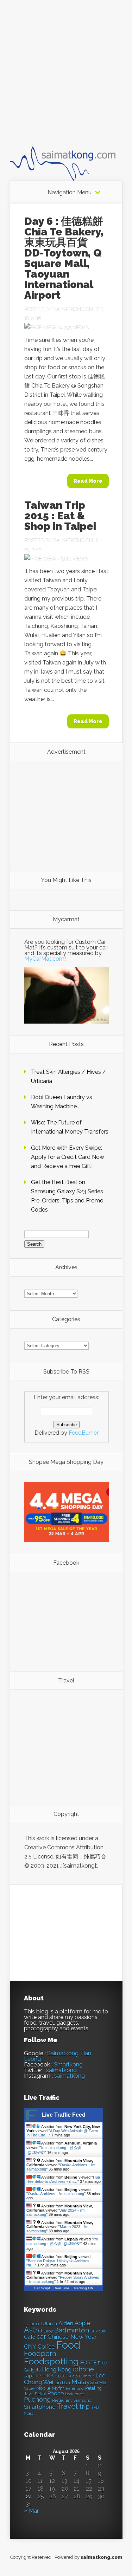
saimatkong (61, 2070)
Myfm (58, 2388)
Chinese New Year (72, 2337)
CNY (30, 2347)
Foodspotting (51, 2361)
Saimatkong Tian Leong (58, 2056)
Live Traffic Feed (64, 2115)
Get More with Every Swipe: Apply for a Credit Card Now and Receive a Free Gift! (68, 1157)
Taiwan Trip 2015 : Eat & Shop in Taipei (60, 516)
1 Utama (32, 2324)
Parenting (75, 2389)
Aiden (66, 2323)
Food (68, 2345)
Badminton (72, 2330)
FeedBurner (84, 1433)
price (79, 2394)
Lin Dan (62, 2383)
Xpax (29, 2413)
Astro (33, 2330)
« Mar (31, 2511)
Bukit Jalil (99, 2331)
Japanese (35, 2376)
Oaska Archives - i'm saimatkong (56, 2194)
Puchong (37, 2399)
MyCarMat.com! (45, 959)
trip (84, 2406)
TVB (95, 2408)
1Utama (49, 2323)
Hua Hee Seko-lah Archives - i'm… (63, 2179)
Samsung (82, 2400)
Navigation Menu (70, 193)
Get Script (42, 2288)
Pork (69, 2394)
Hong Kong (57, 2370)
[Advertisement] (66, 80)
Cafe (30, 2337)
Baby (48, 2331)
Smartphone (40, 2407)
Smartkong (68, 2065)
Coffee (46, 2347)
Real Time (62, 2288)
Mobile (43, 2388)
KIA (50, 2376)
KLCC (61, 2376)
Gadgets (32, 2370)
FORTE (88, 2363)
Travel (67, 2406)
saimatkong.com (101, 2557)
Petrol (40, 2394)
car (41, 2337)
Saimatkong (69, 309)
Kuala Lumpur (81, 2376)
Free (102, 2363)
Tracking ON (83, 2288)
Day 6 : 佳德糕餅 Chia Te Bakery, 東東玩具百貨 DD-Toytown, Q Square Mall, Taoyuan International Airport (64, 258)
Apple (83, 2323)
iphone (83, 2369)
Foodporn (40, 2354)
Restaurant (62, 2400)
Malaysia (85, 2382)
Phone (55, 2393)
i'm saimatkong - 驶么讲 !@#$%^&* (62, 2241)
